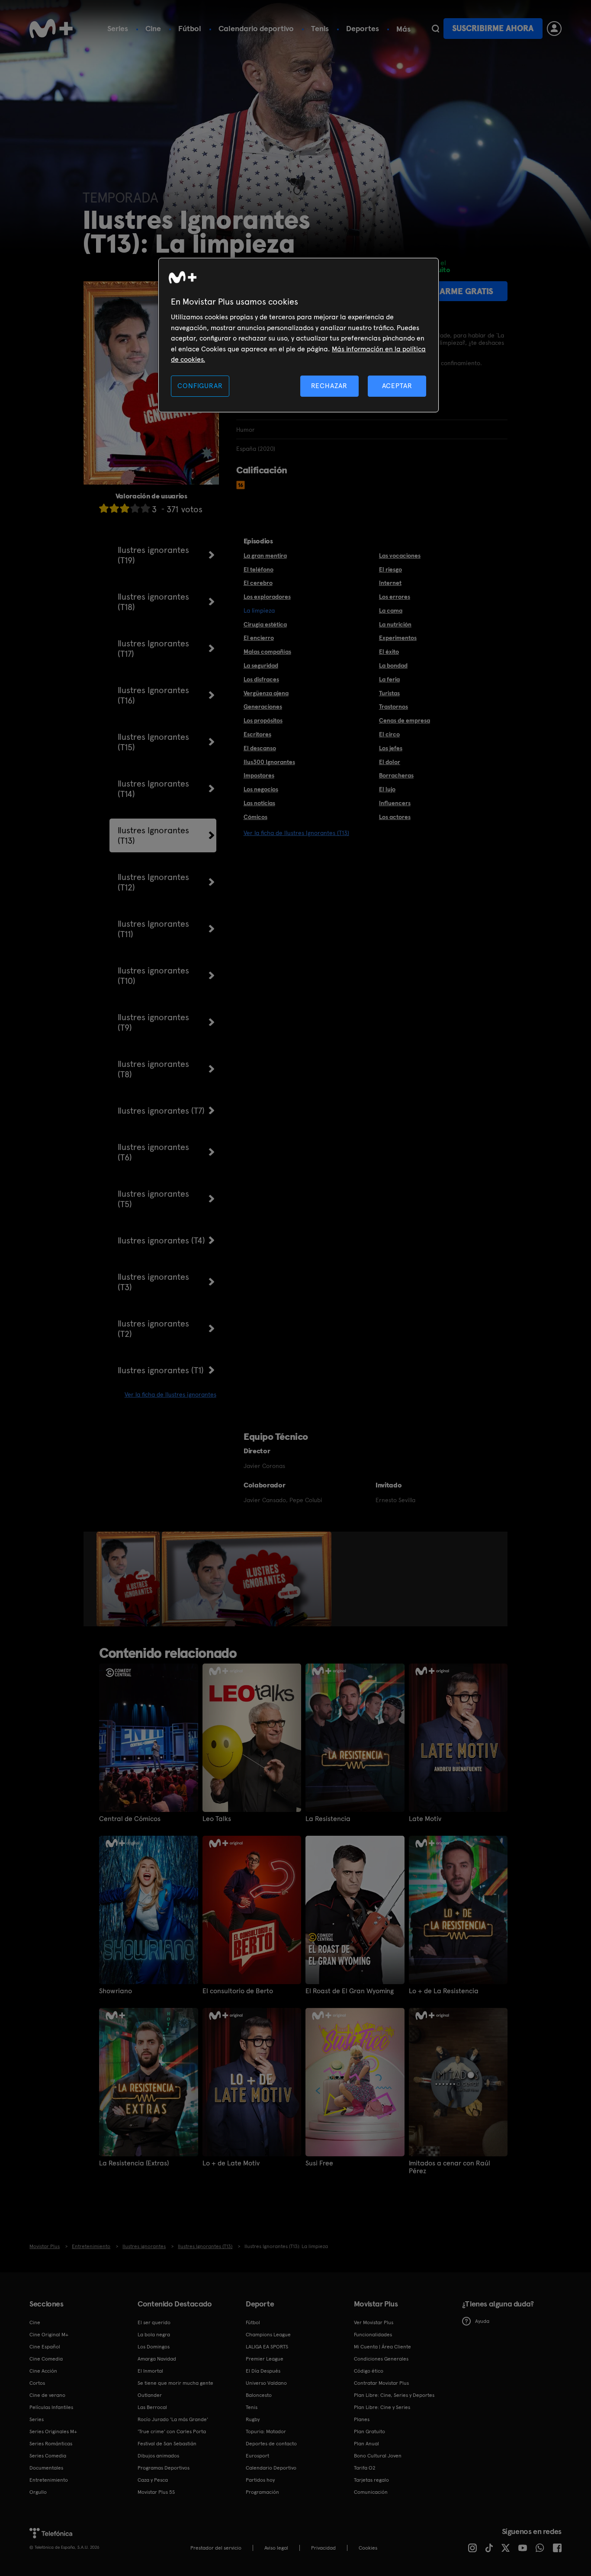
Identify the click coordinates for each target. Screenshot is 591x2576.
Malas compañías (267, 652)
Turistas (389, 693)
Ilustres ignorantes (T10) (153, 976)
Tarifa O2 (365, 2468)
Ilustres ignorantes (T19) (153, 555)
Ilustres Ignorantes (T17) (153, 649)
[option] (129, 1579)
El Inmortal (150, 2371)
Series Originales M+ (53, 2431)
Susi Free (319, 2163)
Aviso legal (276, 2548)
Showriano (116, 1991)
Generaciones (263, 707)
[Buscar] (435, 29)
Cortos (37, 2383)
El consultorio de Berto (238, 1991)
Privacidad (323, 2548)
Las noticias (259, 803)
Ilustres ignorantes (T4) (161, 1240)
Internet (390, 583)
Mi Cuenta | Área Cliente (382, 2347)
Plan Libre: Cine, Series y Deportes (394, 2395)
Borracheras (396, 775)
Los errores (395, 597)
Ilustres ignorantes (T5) (153, 1199)
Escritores (257, 734)
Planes (362, 2419)
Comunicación (371, 2492)
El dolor (390, 762)
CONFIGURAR (200, 386)
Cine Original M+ (49, 2335)
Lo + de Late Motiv (231, 2163)
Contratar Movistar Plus (381, 2383)
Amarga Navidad (157, 2359)
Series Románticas (51, 2444)
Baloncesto (259, 2395)
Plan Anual (366, 2444)
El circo (389, 734)
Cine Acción (43, 2371)
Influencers (395, 803)
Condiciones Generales (381, 2359)
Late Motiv (425, 1819)
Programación (262, 2492)
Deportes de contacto (271, 2444)
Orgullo (38, 2492)
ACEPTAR (397, 386)
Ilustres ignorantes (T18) (153, 602)
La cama (391, 610)
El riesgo (390, 569)
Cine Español (45, 2347)
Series (118, 28)
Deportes (363, 28)
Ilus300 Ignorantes (269, 762)
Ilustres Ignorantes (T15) (153, 742)
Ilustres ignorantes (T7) (161, 1111)
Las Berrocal (152, 2407)
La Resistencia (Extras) (134, 2163)
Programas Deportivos (164, 2468)
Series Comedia (48, 2456)
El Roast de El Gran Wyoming (350, 1991)
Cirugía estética (265, 624)
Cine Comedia (46, 2359)
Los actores (395, 817)
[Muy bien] (145, 508)
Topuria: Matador (266, 2431)
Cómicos (255, 817)
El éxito (389, 652)
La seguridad (261, 665)
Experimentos (398, 638)
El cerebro (258, 583)
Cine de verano (47, 2395)
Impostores (259, 775)
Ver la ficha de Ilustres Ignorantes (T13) (296, 833)
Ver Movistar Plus (374, 2322)
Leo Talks (217, 1819)
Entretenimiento (49, 2480)
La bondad (393, 665)
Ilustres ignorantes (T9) (153, 1022)
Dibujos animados (158, 2456)
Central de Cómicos (130, 1819)
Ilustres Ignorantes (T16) (153, 695)
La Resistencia (328, 1819)
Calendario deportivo (256, 28)
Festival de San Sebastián (167, 2444)
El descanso (260, 748)
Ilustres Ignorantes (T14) (153, 789)
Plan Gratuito (369, 2431)
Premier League (265, 2359)
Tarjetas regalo (371, 2480)
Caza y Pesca (153, 2480)
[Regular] (125, 508)
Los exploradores (267, 597)
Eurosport (257, 2456)
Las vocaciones (400, 556)
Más (403, 29)
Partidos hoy (260, 2480)
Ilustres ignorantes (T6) (153, 1152)
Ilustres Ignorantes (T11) (153, 929)
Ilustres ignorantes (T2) (153, 1329)
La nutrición (395, 624)
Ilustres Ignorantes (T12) (153, 882)
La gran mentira (265, 556)
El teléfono (259, 569)
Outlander (150, 2395)
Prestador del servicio (216, 2548)
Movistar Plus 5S (156, 2492)
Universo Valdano (266, 2383)
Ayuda (482, 2321)
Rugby (253, 2419)
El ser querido (154, 2322)
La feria (389, 679)
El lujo (387, 789)
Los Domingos (154, 2347)
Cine (153, 28)
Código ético (369, 2371)
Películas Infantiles (51, 2407)
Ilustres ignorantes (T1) (161, 1370)
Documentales (46, 2468)
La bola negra (154, 2335)
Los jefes (391, 748)
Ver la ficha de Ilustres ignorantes (170, 1394)
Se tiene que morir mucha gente (175, 2383)
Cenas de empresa (405, 720)
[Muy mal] (104, 508)
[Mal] (114, 508)
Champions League (268, 2335)
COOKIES (368, 2548)
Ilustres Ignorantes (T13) (153, 835)
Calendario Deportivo (271, 2468)
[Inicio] (51, 29)
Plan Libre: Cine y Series (382, 2407)
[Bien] (135, 508)
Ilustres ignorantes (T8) (153, 1069)
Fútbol (190, 28)
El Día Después (263, 2371)
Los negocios (261, 789)
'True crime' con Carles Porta (172, 2431)
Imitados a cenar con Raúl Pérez (450, 2167)
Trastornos (393, 707)
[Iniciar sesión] (554, 29)
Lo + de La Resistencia (444, 1991)
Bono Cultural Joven (378, 2456)
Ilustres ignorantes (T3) (153, 1282)
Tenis (320, 28)
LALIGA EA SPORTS (267, 2347)
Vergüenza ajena (266, 693)
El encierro (259, 638)
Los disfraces (261, 679)
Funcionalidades (373, 2335)
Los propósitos (263, 720)
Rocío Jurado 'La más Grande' (173, 2419)
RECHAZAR (329, 386)
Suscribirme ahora (493, 28)
